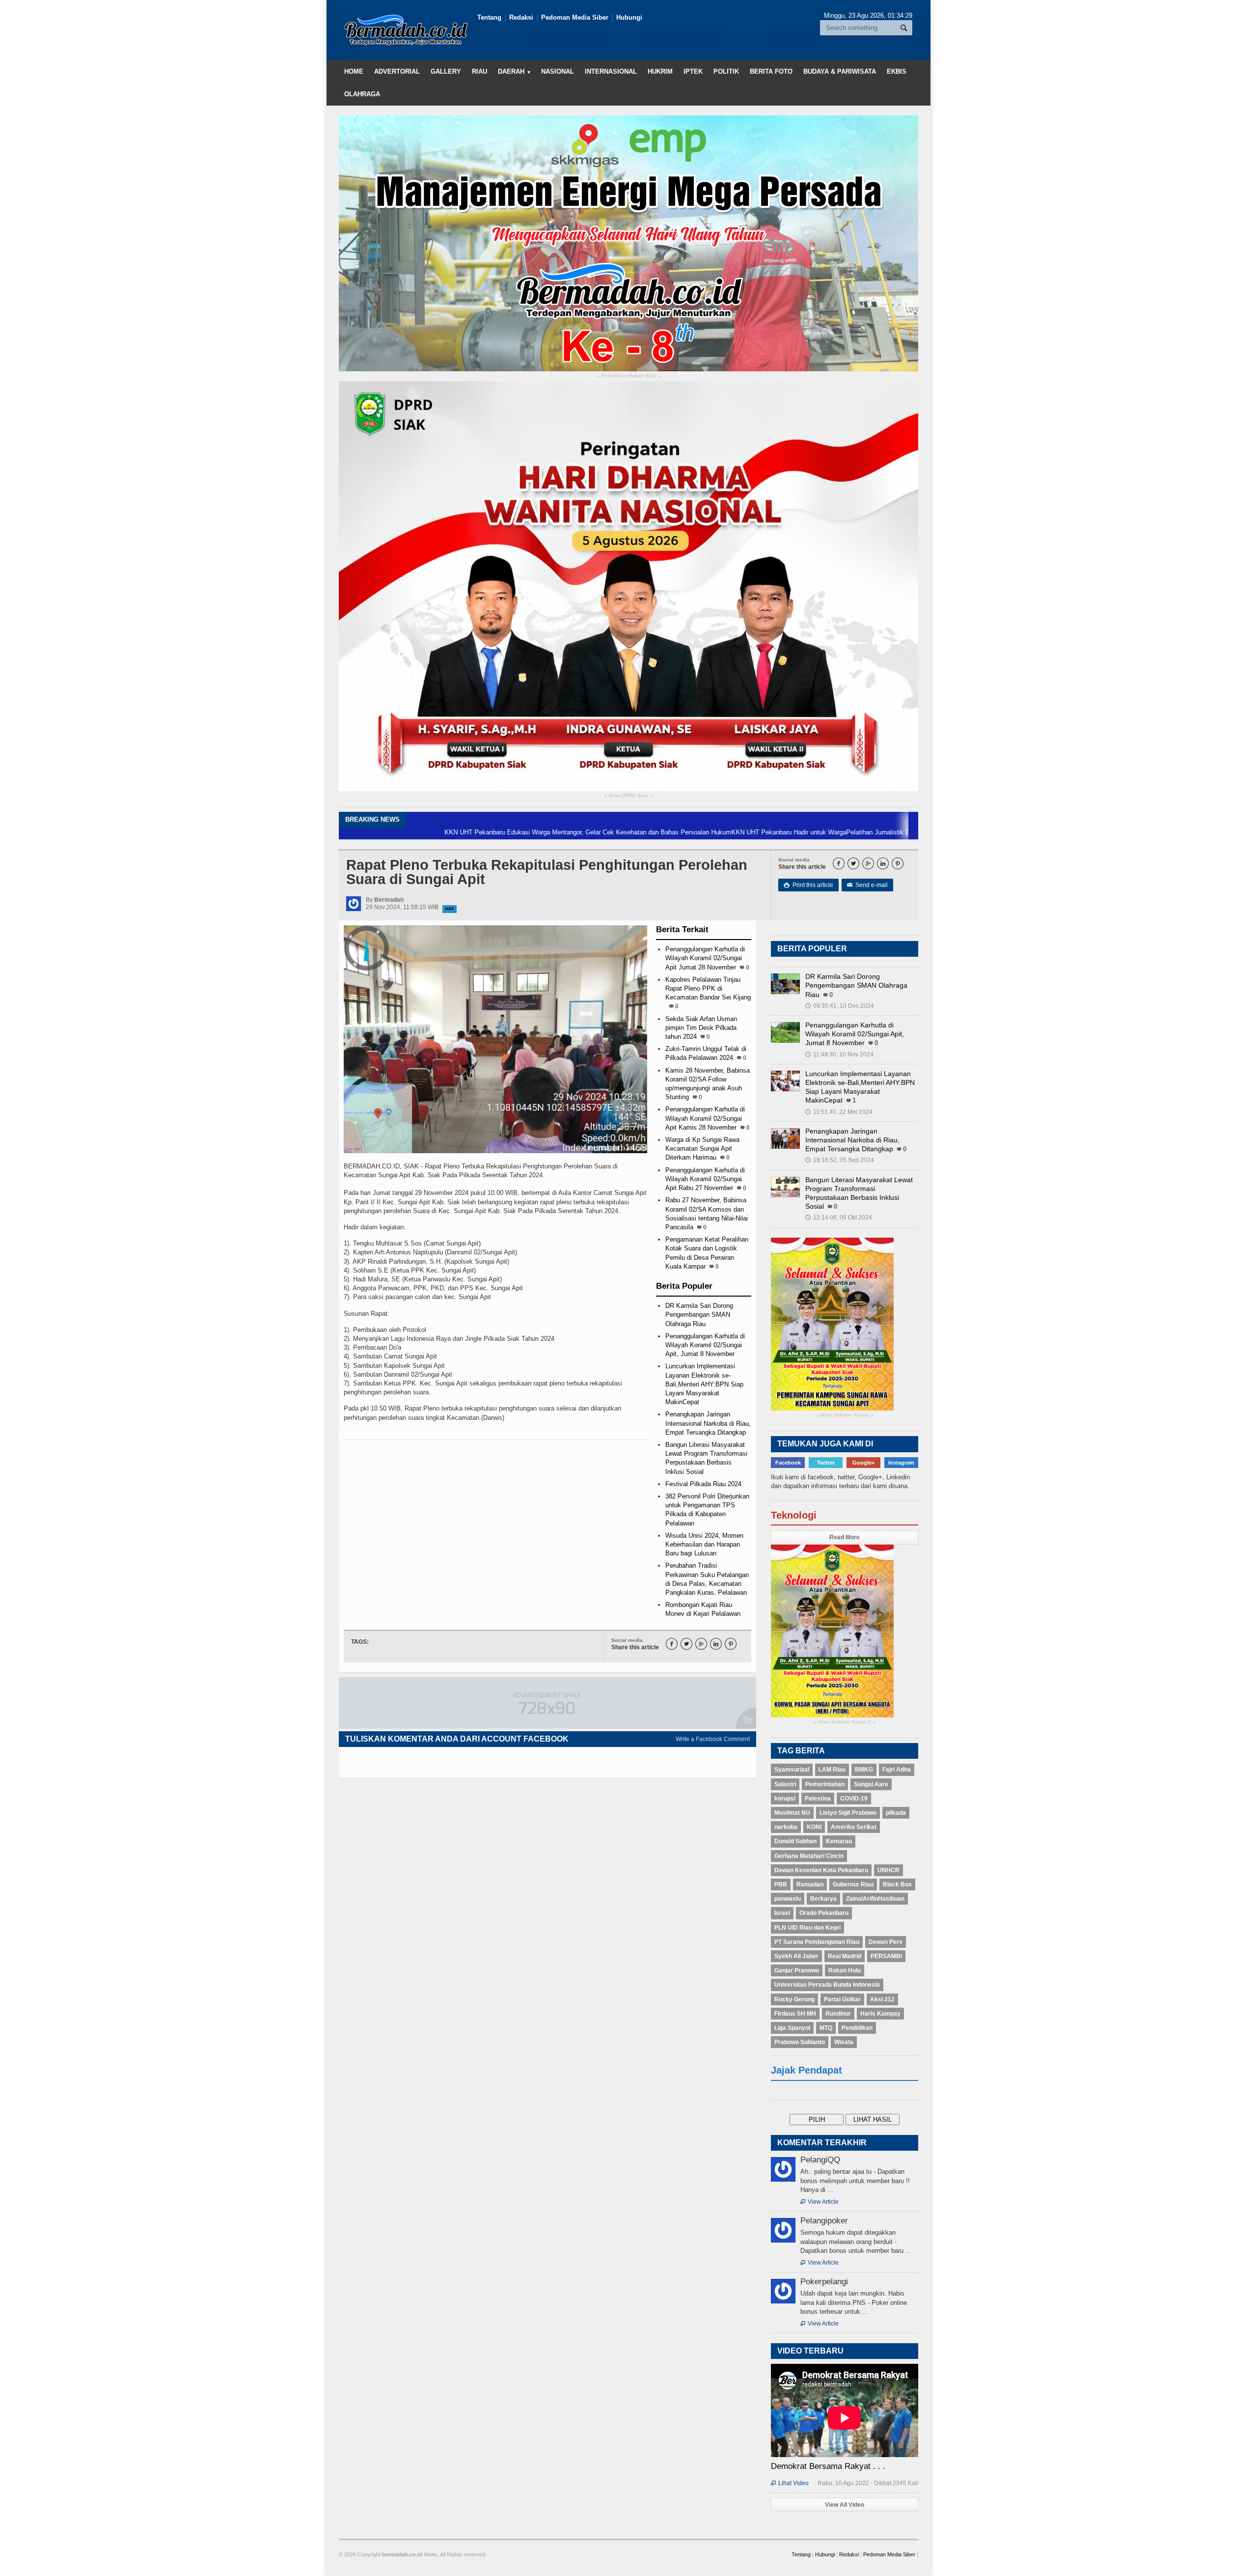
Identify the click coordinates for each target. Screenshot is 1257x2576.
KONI (814, 1827)
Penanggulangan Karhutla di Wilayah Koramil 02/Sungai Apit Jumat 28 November (705, 958)
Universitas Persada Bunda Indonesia (827, 1985)
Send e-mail (867, 885)
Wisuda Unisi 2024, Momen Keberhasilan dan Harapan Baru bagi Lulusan (704, 1544)
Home (354, 71)
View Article (820, 2202)
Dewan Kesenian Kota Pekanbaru (821, 1870)
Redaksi (521, 17)
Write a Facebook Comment (713, 1739)
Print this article (808, 885)
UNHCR (888, 1870)
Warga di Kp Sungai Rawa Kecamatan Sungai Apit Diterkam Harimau (702, 1149)
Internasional (611, 71)
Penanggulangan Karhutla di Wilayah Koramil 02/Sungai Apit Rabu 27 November (705, 1179)
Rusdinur (838, 2014)
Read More (845, 1537)
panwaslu (788, 1899)
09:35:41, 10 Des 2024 (840, 1006)
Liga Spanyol (792, 2028)
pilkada (896, 1813)
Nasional (558, 71)
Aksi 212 (882, 1999)
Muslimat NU (792, 1813)
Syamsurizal (792, 1770)
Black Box (897, 1884)
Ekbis (897, 71)
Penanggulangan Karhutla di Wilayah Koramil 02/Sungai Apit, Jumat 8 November (705, 1345)
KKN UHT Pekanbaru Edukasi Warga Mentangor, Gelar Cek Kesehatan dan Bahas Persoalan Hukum (482, 832)
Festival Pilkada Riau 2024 (703, 1484)
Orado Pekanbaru (824, 1913)
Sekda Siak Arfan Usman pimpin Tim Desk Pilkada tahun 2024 (701, 1028)
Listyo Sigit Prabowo (848, 1813)
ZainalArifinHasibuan (875, 1899)
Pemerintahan (825, 1784)
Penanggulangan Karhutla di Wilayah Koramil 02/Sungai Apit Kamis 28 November (705, 1118)
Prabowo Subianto (800, 2042)
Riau (479, 71)
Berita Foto (771, 71)
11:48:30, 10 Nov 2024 (839, 1054)
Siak (450, 909)
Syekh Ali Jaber (796, 1956)
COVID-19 (854, 1799)
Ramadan (810, 1884)
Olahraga (362, 94)
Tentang (489, 17)
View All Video (845, 2505)
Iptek (693, 71)
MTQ (826, 2028)
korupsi (785, 1799)
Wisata (844, 2042)
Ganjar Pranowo (797, 1970)
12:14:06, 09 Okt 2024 (839, 1218)
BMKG (864, 1770)
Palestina (818, 1799)
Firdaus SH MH (795, 2014)
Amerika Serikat (854, 1827)
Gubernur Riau (853, 1884)
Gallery (446, 71)
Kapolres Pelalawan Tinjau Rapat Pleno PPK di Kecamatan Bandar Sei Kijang (708, 988)
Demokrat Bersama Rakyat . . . (828, 2466)
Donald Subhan (795, 1841)
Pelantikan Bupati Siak (629, 376)
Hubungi (629, 17)
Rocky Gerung (794, 1999)
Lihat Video (790, 2483)
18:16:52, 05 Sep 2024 (840, 1160)
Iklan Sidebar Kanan (845, 1415)
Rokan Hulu (845, 1970)
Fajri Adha (897, 1770)
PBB (781, 1884)
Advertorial (397, 71)
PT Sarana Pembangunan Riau (817, 1942)
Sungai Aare (871, 1784)
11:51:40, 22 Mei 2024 (839, 1112)
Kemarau (839, 1841)
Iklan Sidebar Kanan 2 (845, 1722)
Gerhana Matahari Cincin (809, 1856)
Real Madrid (845, 1956)
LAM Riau (832, 1770)
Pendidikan (857, 2028)
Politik (726, 71)
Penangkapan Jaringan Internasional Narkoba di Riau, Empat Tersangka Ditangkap (708, 1423)
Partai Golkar (842, 1999)
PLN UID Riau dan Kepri (807, 1928)
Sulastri (785, 1784)
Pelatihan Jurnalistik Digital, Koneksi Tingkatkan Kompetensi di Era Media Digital (856, 832)
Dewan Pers (886, 1942)
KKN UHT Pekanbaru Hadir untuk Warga (683, 832)
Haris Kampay (880, 2014)
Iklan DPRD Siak (628, 796)
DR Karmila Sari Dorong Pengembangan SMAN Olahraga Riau (699, 1315)
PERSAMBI (886, 1956)
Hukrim (660, 71)
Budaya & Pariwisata (840, 71)
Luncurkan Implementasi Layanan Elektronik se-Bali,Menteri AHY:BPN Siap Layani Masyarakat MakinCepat (704, 1384)
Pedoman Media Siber (575, 17)
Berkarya (823, 1899)
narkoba (786, 1827)
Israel (782, 1913)
